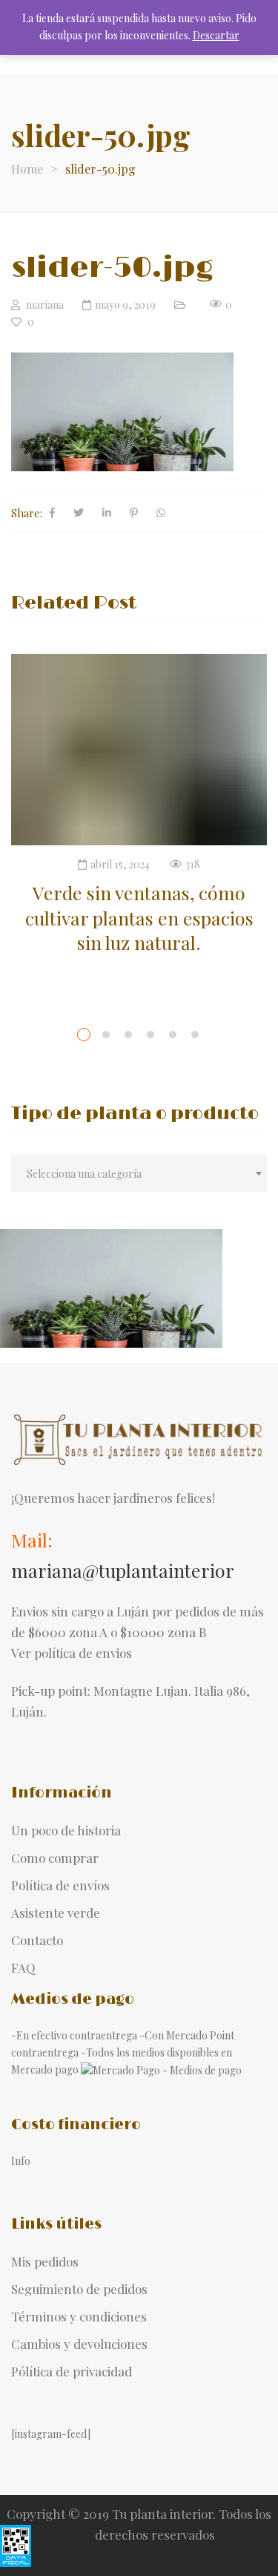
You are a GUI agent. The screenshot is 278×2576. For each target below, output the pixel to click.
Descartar (216, 35)
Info (21, 2161)
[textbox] (139, 1174)
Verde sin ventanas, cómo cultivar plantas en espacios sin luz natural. (139, 917)
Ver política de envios (72, 1653)
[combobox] (139, 1173)
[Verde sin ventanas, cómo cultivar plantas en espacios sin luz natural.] (139, 750)
